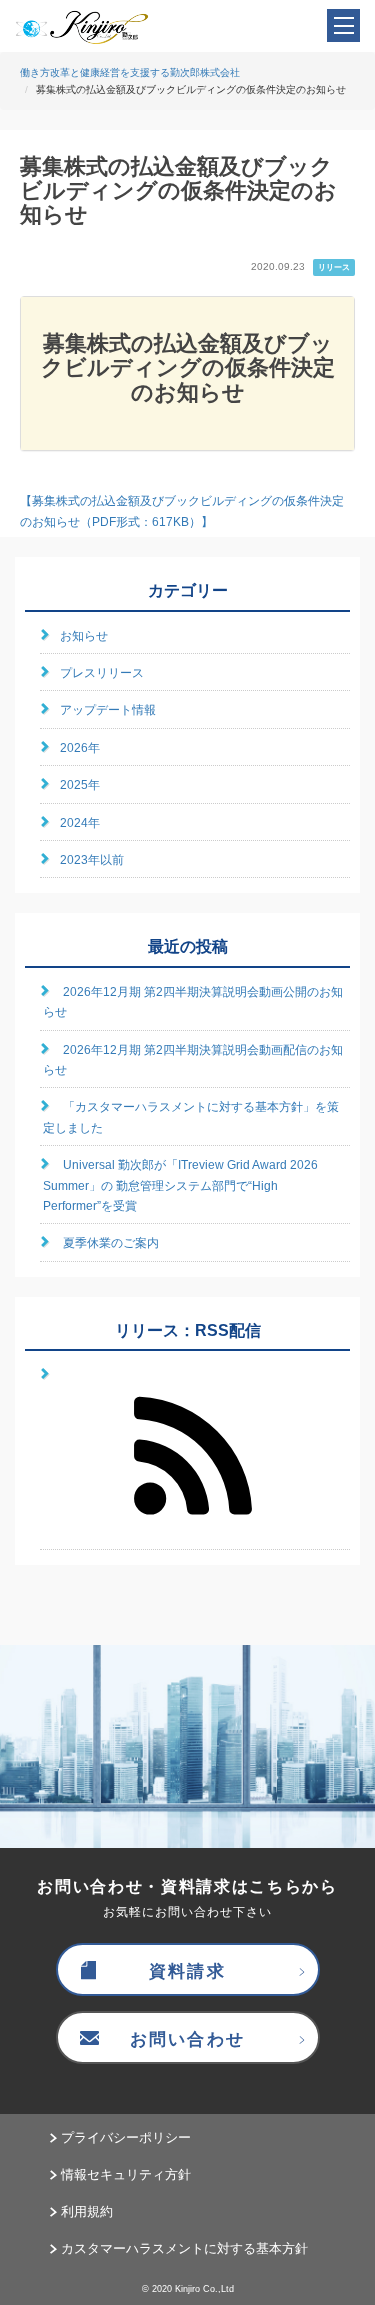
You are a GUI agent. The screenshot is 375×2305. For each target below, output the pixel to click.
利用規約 (87, 2211)
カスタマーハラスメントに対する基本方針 (184, 2248)
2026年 (80, 748)
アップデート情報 (108, 710)
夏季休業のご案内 (111, 1243)
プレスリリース (102, 673)
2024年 (80, 823)
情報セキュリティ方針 (126, 2174)
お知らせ (84, 636)
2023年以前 (92, 860)
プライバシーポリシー (126, 2137)
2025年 (80, 785)
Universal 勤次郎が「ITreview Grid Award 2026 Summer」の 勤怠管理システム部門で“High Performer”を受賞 (180, 1185)
